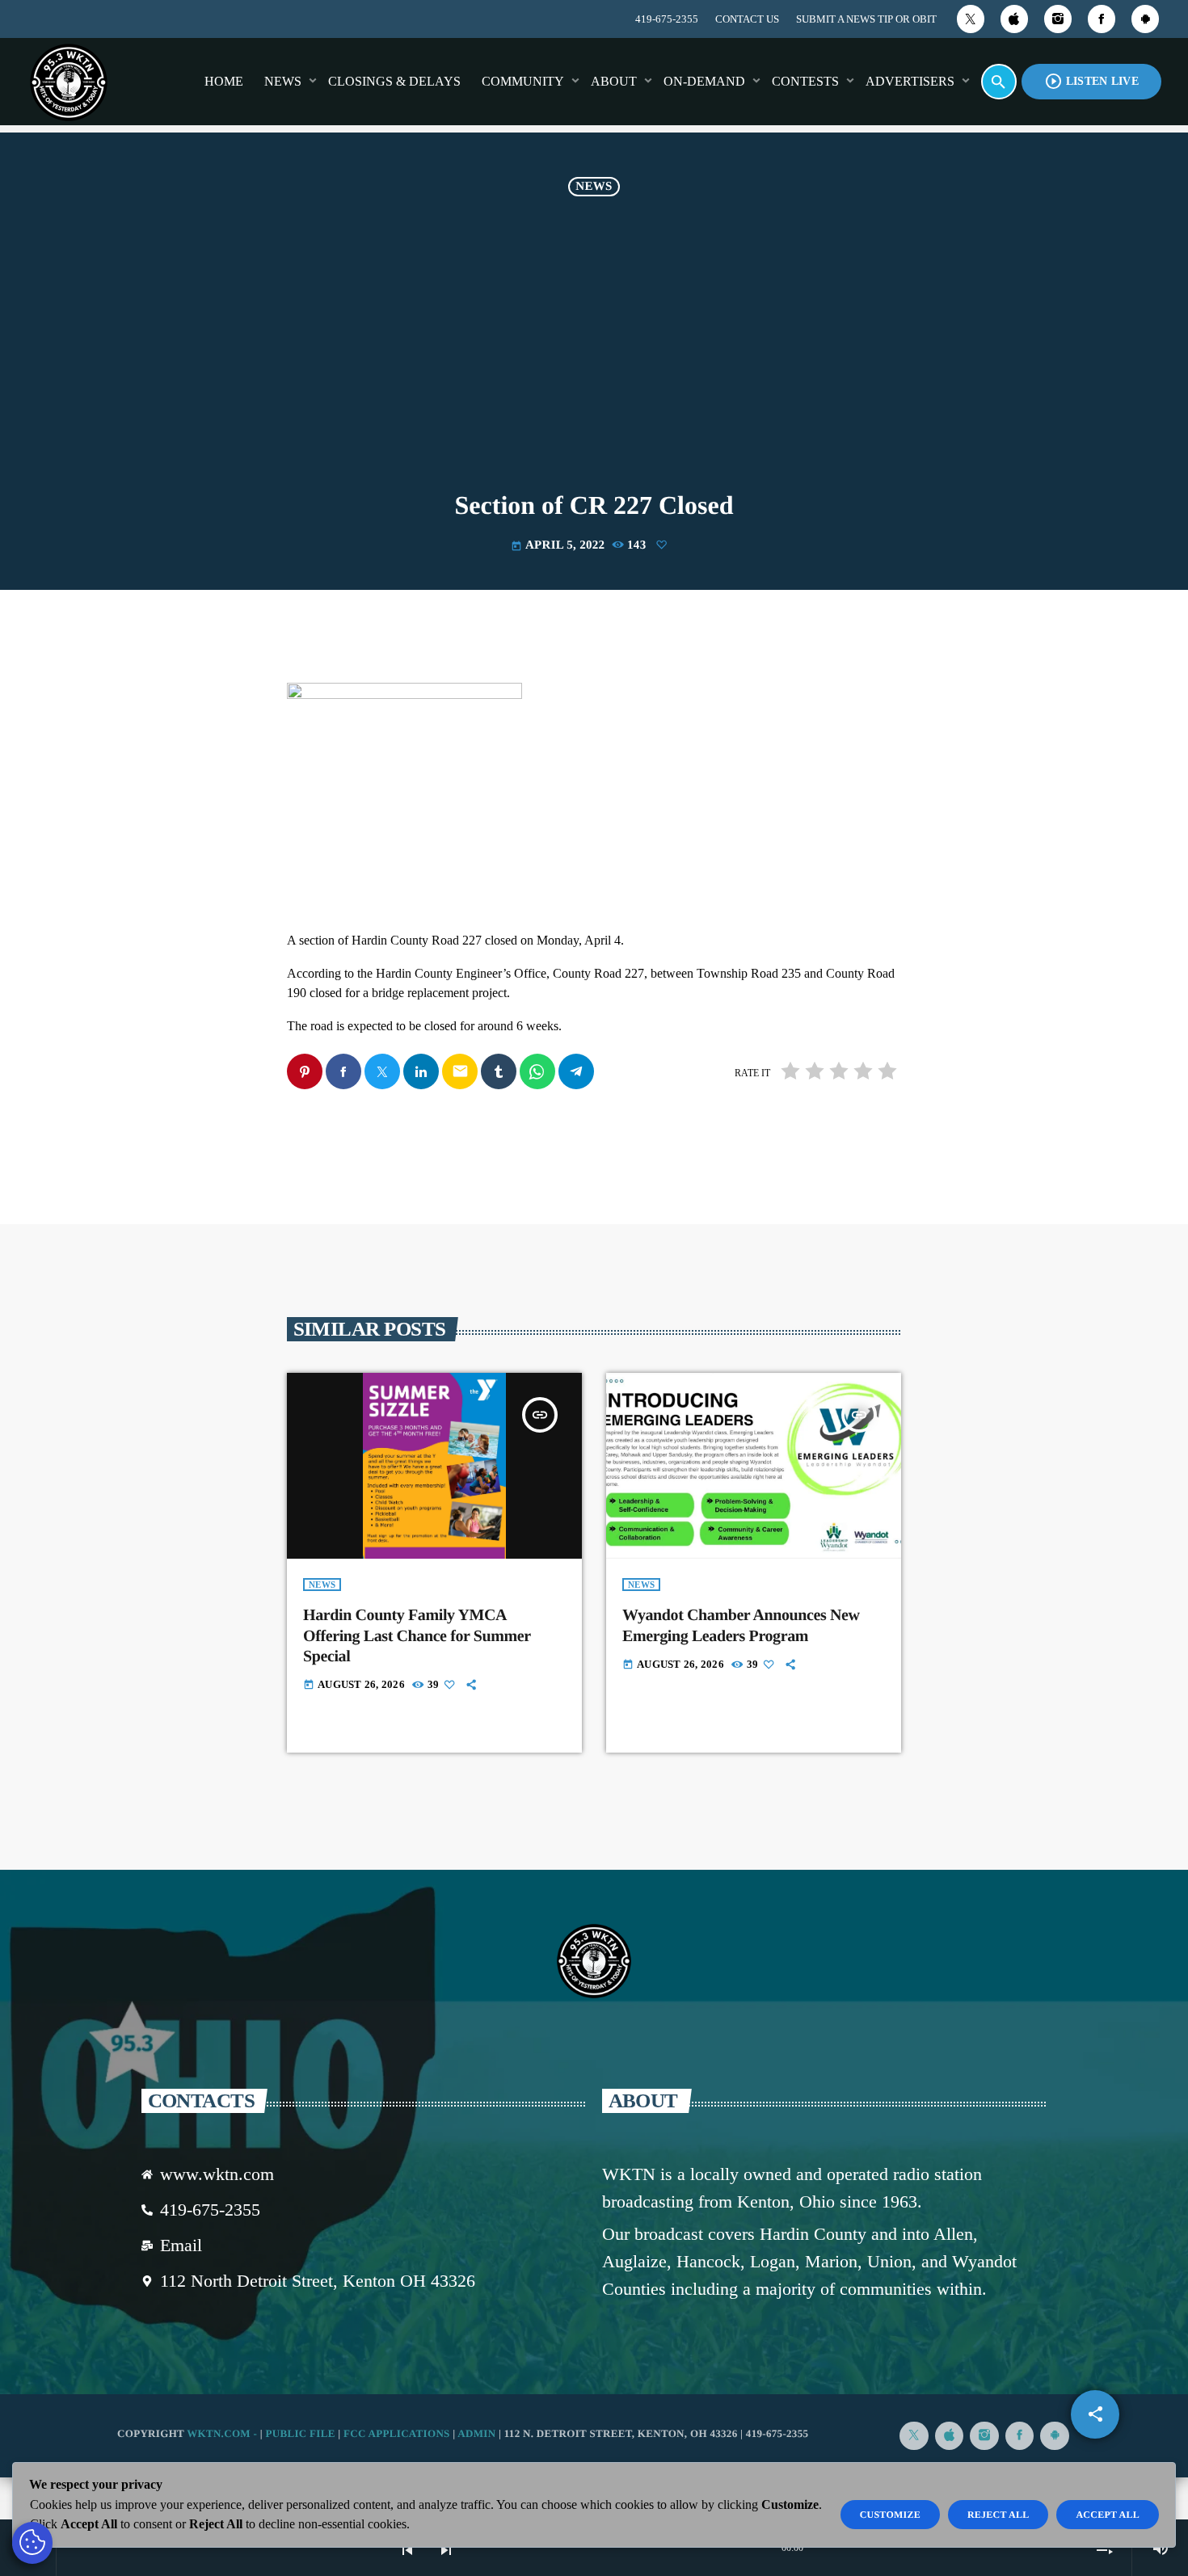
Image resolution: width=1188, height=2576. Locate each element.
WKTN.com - (223, 2433)
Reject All (998, 2515)
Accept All (1108, 2515)
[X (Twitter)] (971, 19)
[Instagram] (1058, 19)
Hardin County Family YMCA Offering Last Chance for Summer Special (417, 1635)
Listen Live (1091, 81)
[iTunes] (1014, 19)
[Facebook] (1102, 19)
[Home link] (69, 82)
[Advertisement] (594, 347)
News (594, 187)
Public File (300, 2433)
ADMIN (476, 2433)
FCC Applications (397, 2433)
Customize (890, 2515)
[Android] (1145, 19)
